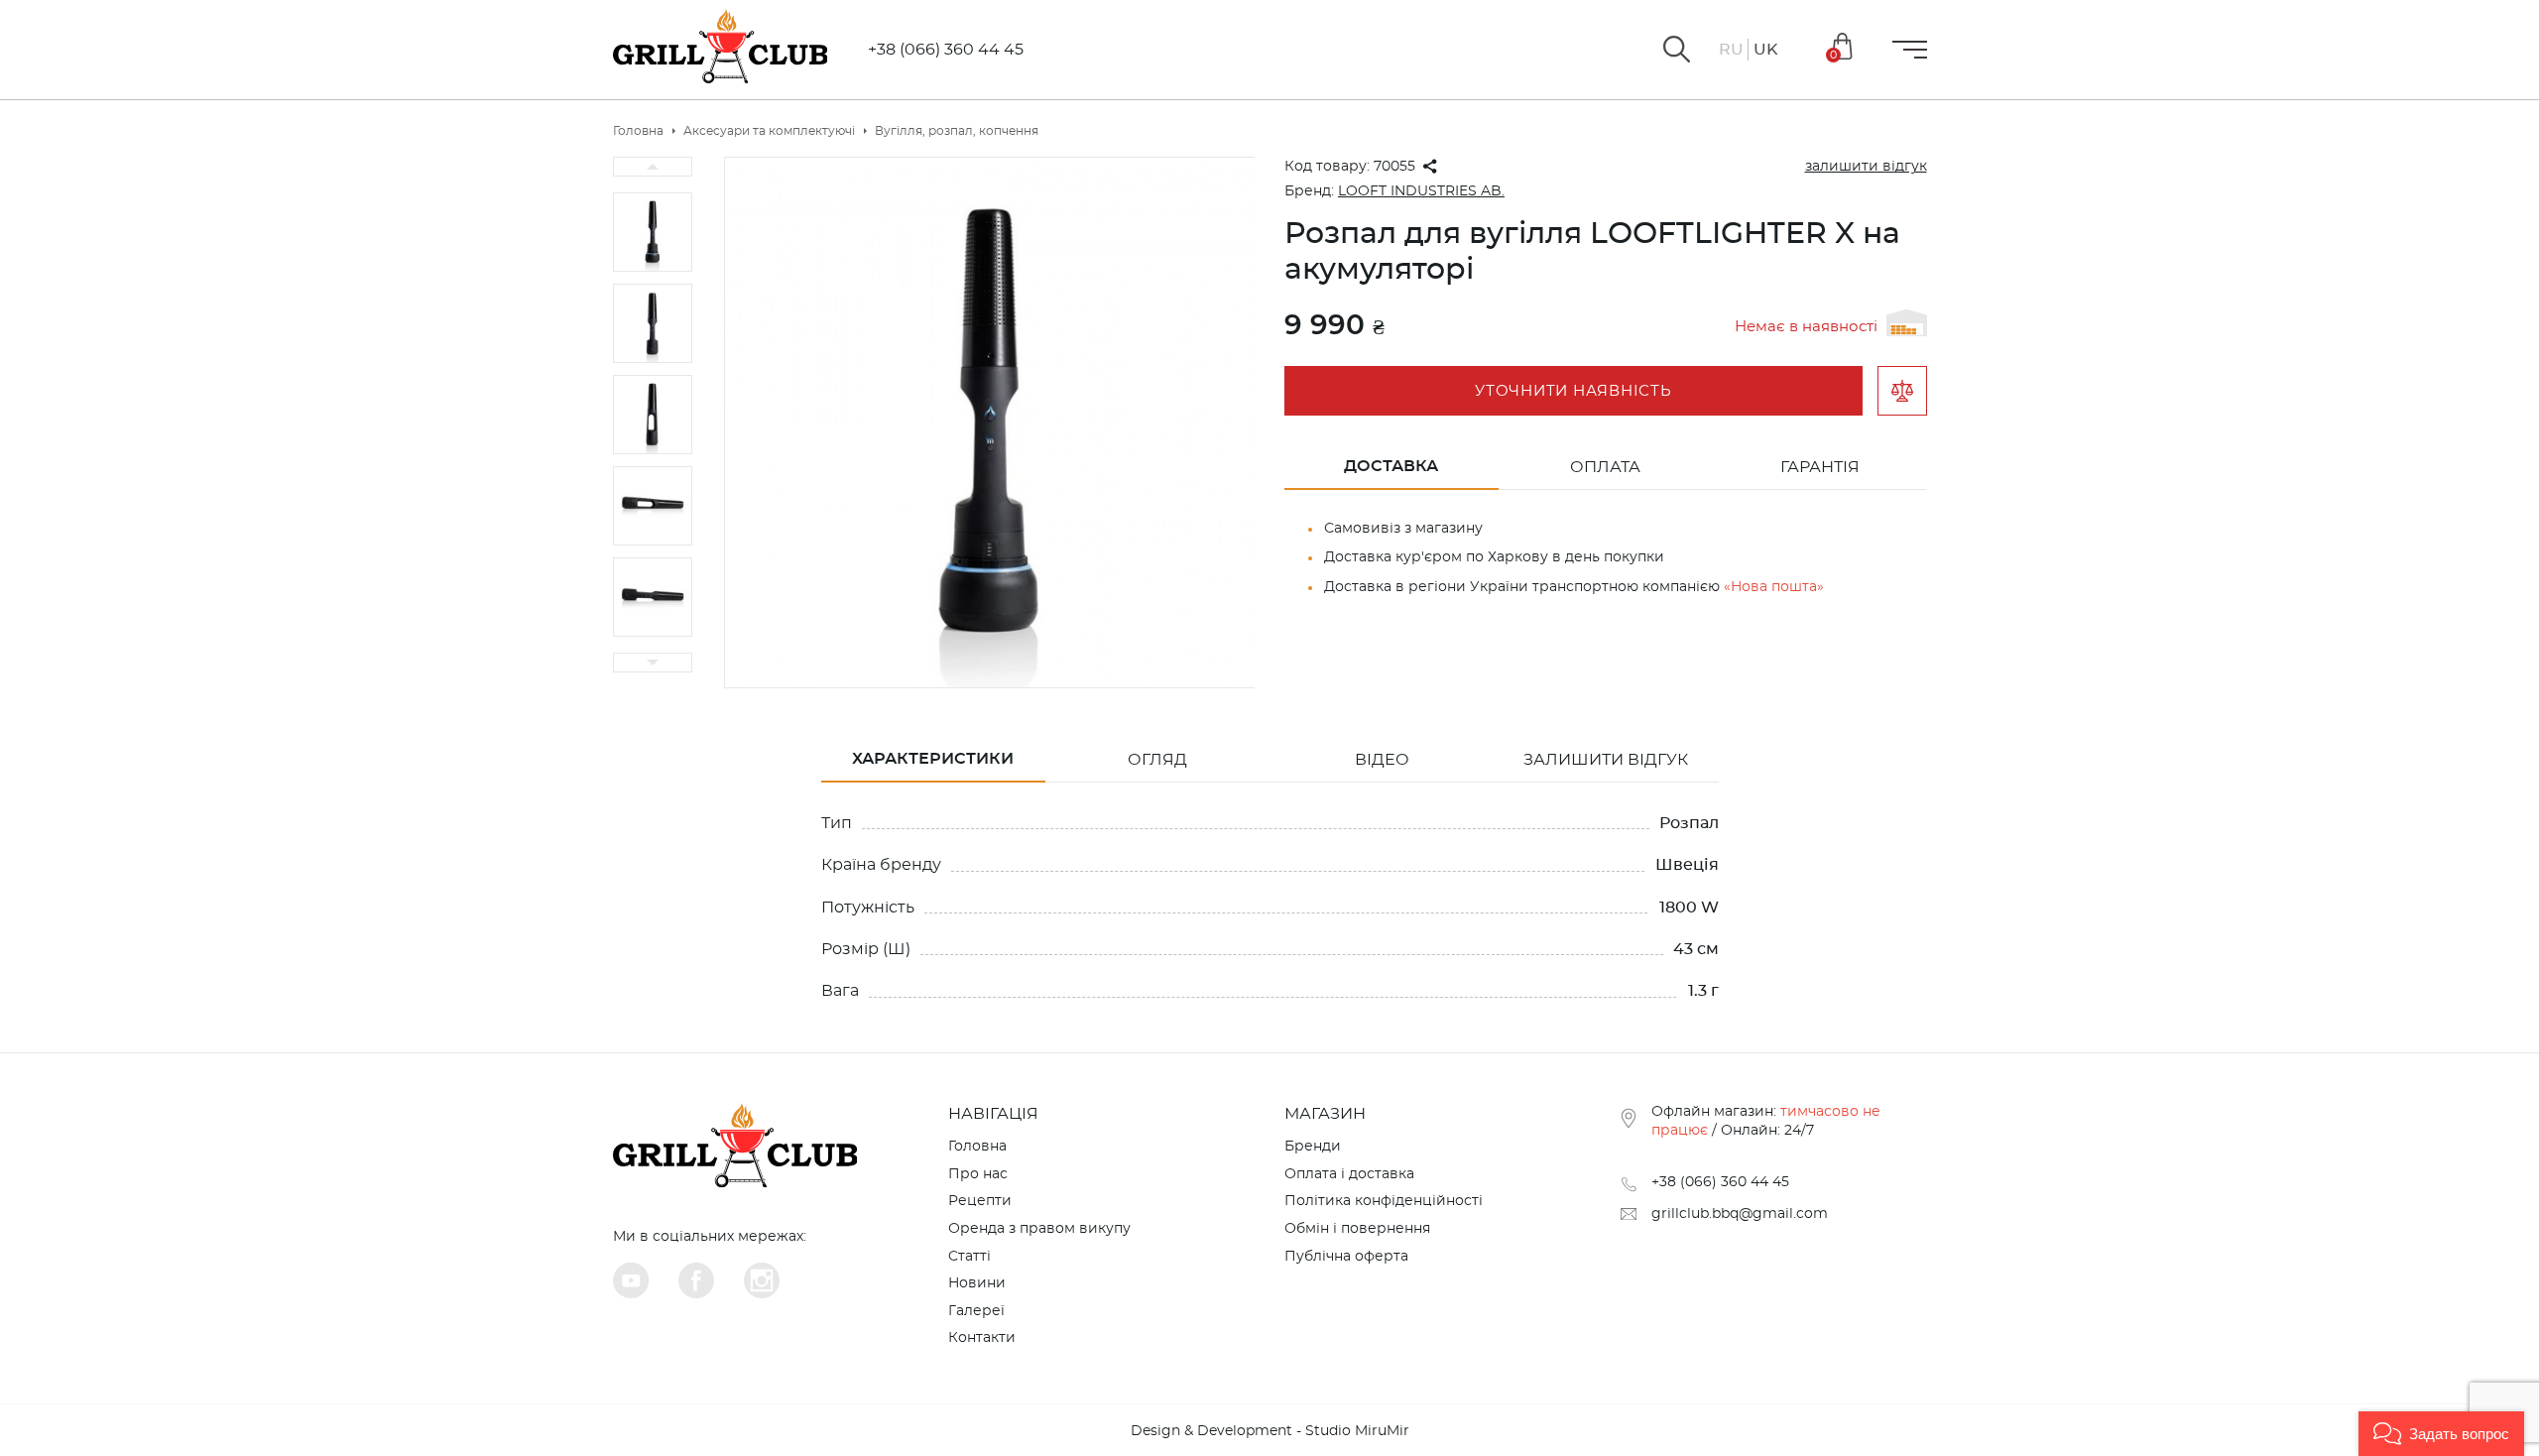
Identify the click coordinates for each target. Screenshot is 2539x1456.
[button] (2441, 1434)
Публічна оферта (1346, 1257)
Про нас (978, 1174)
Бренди (1313, 1147)
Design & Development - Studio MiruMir (1270, 1431)
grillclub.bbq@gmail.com (1740, 1214)
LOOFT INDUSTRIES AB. (1421, 191)
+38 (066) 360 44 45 (946, 50)
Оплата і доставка (1349, 1174)
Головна (977, 1147)
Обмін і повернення (1357, 1229)
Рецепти (980, 1201)
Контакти (982, 1338)
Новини (977, 1283)
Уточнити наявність (1573, 391)
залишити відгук (1866, 167)
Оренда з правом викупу (1039, 1229)
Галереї (976, 1311)
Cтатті (969, 1257)
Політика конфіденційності (1384, 1201)
